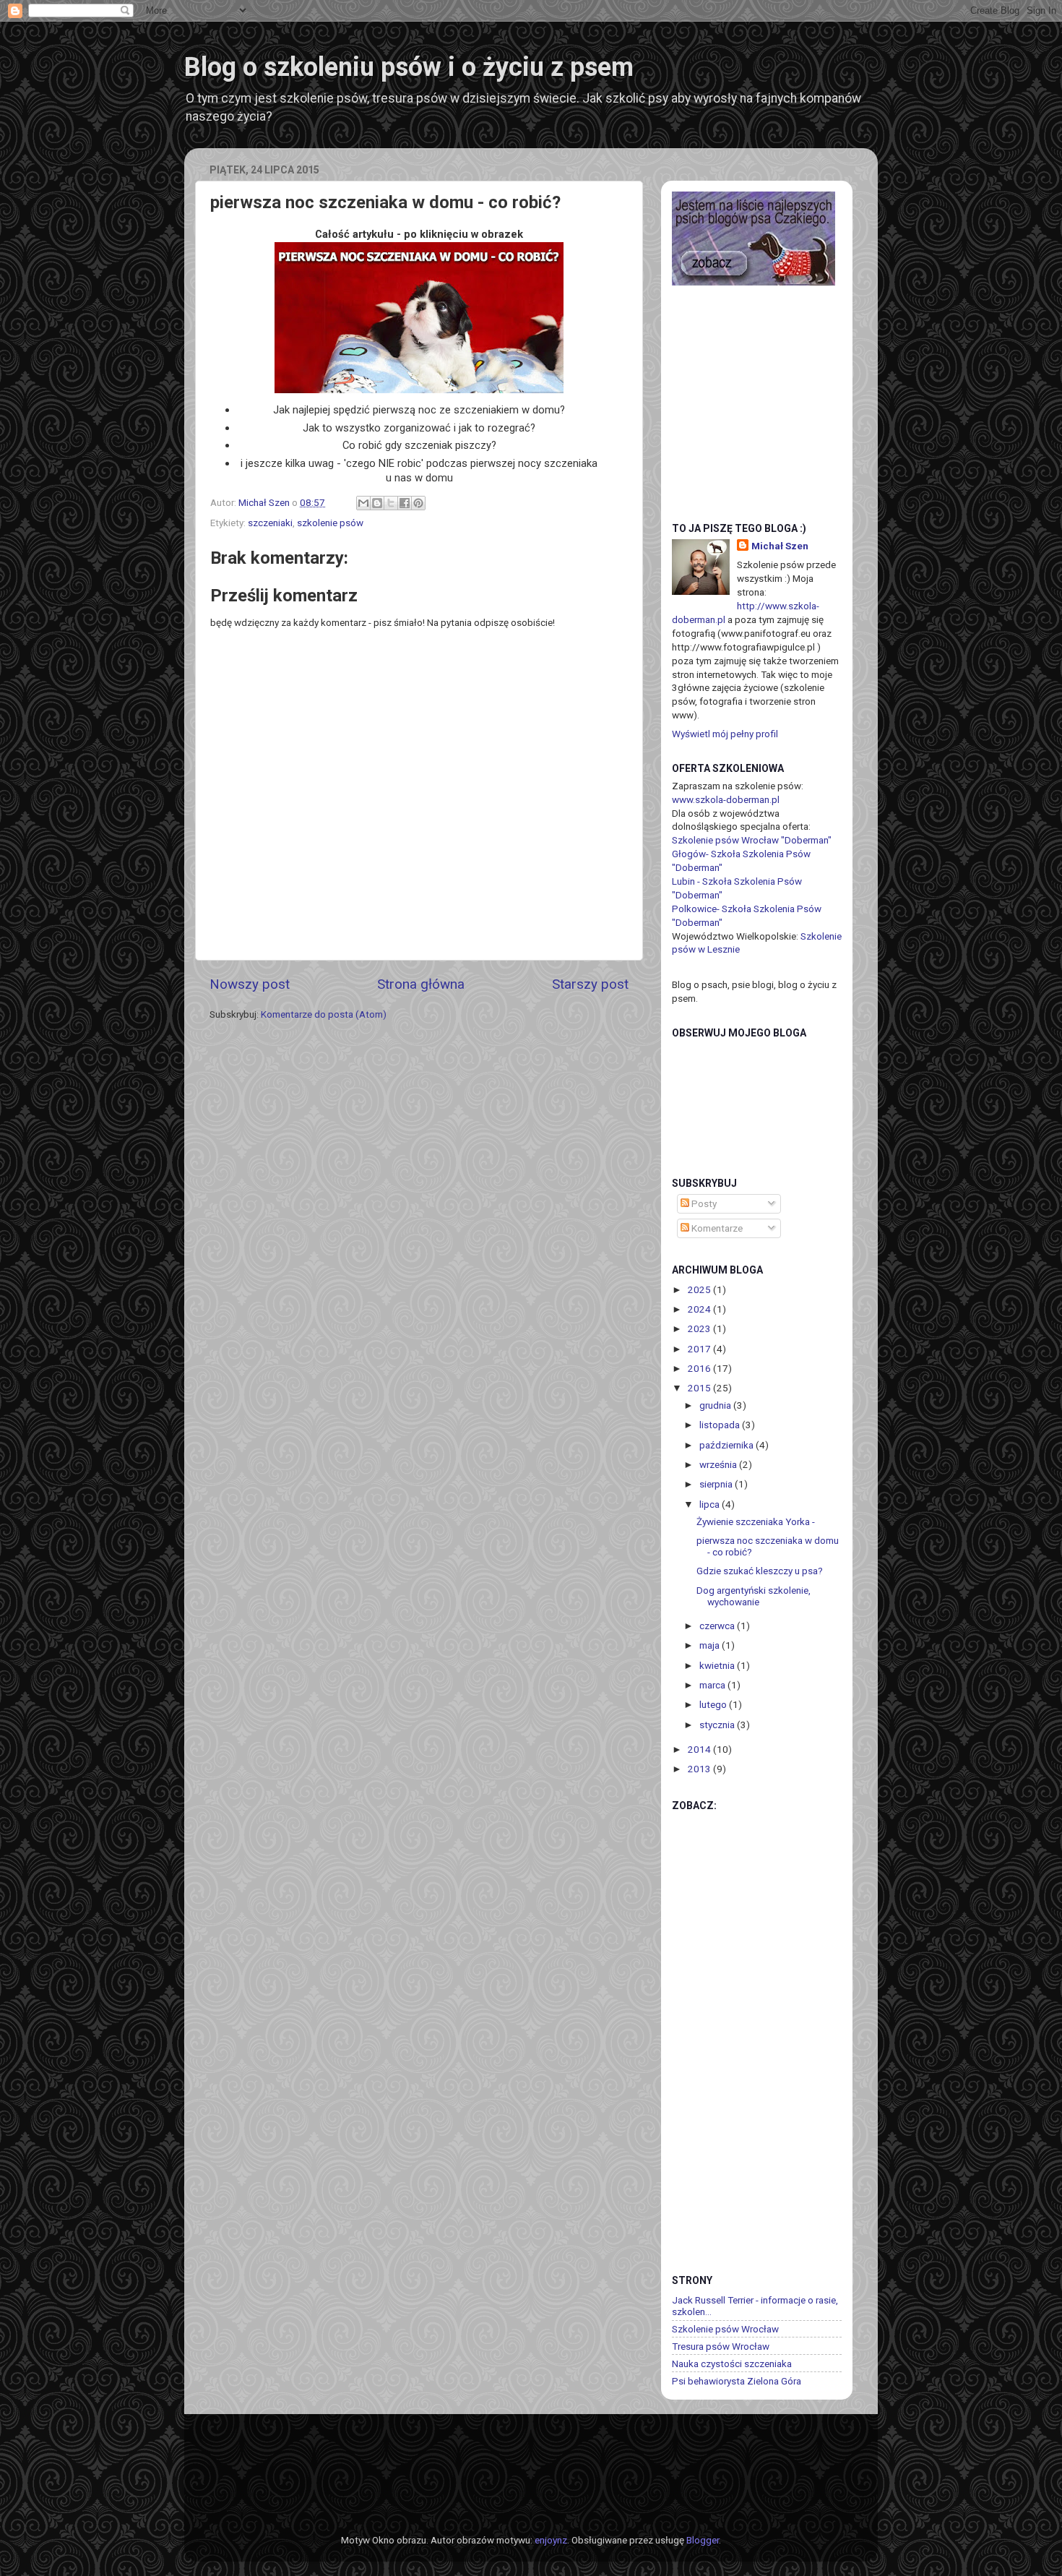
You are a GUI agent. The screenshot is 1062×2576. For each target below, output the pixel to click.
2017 (700, 1349)
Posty (703, 1203)
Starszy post (590, 984)
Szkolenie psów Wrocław (725, 2329)
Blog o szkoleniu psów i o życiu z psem (409, 67)
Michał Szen (780, 546)
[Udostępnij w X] (391, 503)
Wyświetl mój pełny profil (725, 734)
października (728, 1445)
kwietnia (718, 1665)
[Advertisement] (730, 2033)
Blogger (703, 2540)
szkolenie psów (330, 523)
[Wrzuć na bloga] (377, 503)
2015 (700, 1388)
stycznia (718, 1725)
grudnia (716, 1405)
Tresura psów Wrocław (721, 2346)
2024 (700, 1309)
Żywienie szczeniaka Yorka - (756, 1521)
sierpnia (717, 1484)
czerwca (718, 1626)
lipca (711, 1504)
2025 (700, 1289)
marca (713, 1685)
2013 (700, 1769)
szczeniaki (270, 523)
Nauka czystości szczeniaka (732, 2364)
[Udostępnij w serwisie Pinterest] (418, 503)
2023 (700, 1328)
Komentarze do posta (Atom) (324, 1014)
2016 (700, 1368)
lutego (714, 1704)
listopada (721, 1425)
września (719, 1464)
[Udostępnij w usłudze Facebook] (405, 503)
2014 (700, 1749)
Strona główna (421, 984)
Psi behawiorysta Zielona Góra (737, 2381)
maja (711, 1645)
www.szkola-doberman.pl (726, 799)
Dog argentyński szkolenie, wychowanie (754, 1596)
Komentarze (716, 1228)
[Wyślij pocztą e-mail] (363, 503)
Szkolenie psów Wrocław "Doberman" (752, 840)
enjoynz (551, 2540)
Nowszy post (250, 984)
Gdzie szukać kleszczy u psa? (760, 1571)
